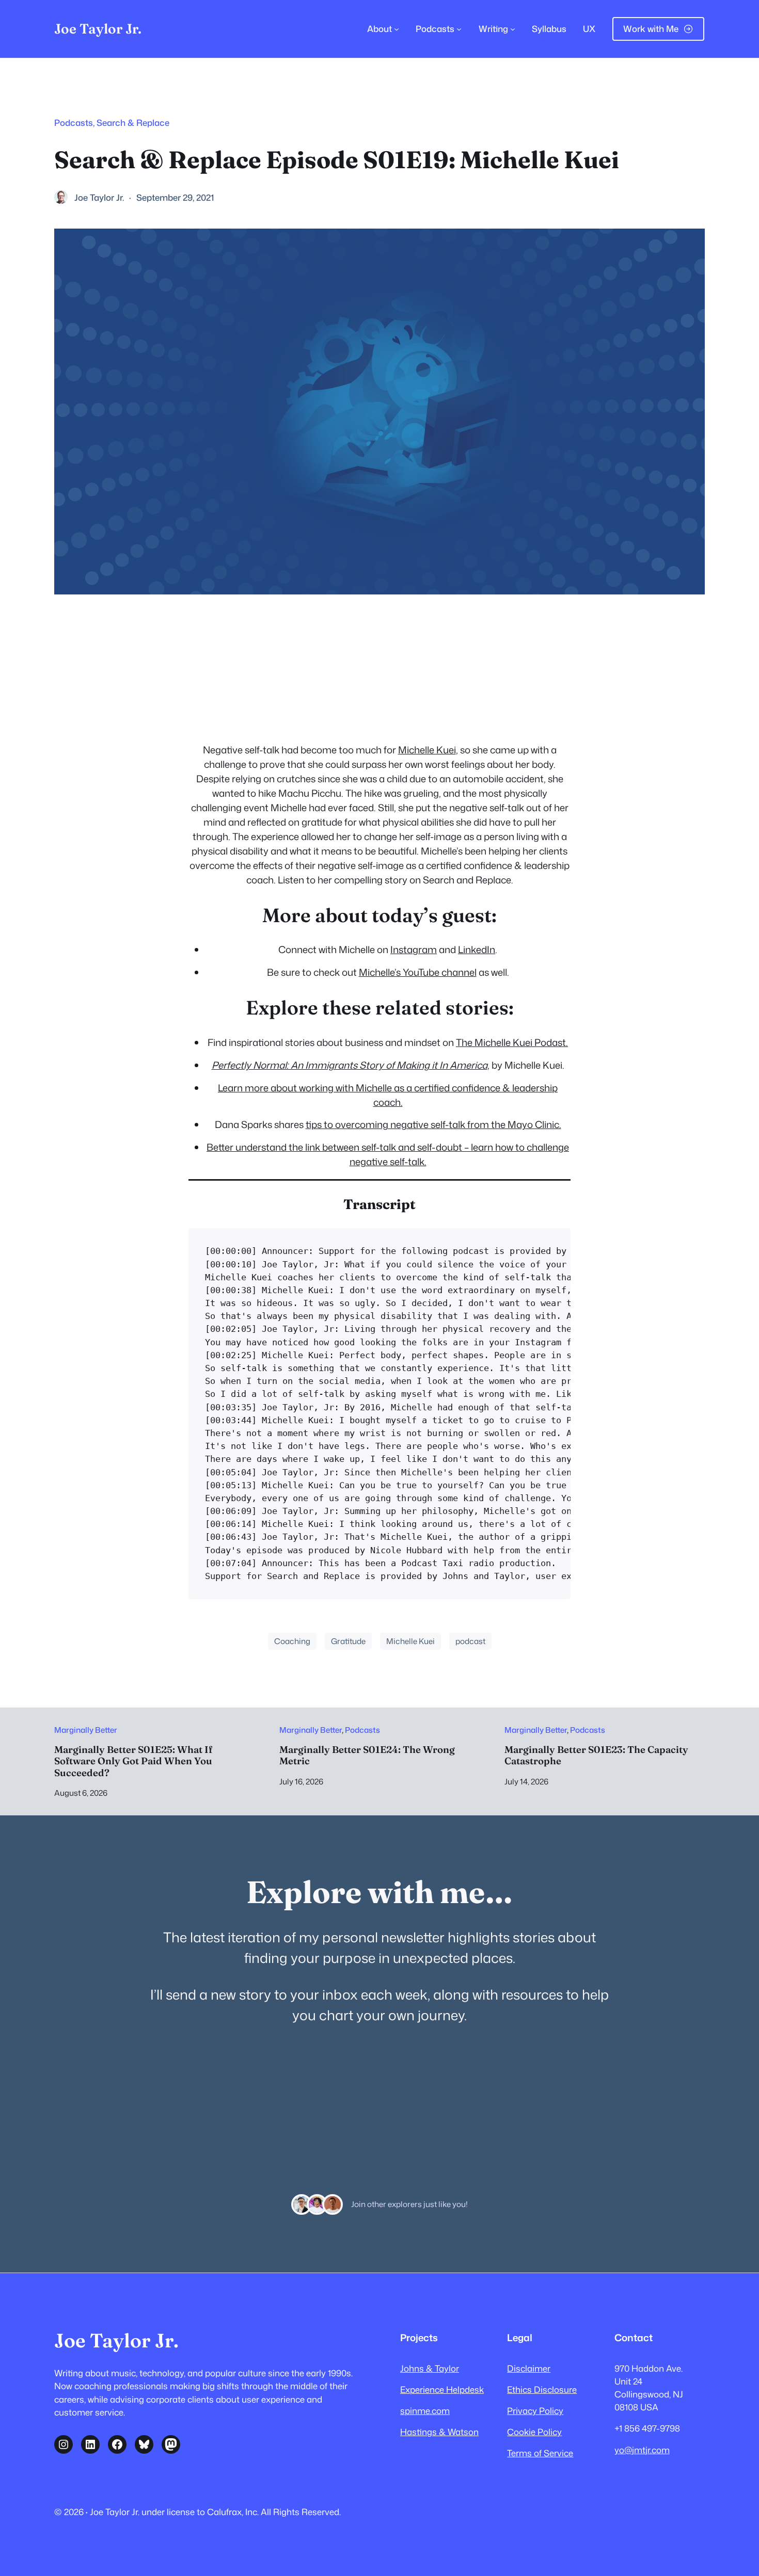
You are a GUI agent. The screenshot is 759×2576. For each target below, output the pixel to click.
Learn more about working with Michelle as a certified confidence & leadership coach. (388, 1095)
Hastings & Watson (439, 2432)
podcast (470, 1641)
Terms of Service (540, 2453)
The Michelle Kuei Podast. (512, 1042)
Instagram (414, 949)
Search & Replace (133, 123)
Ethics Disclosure (542, 2389)
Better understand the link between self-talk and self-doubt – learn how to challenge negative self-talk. (388, 1154)
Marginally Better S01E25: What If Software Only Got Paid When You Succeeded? (133, 1761)
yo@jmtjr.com (642, 2450)
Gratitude (348, 1641)
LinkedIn (477, 949)
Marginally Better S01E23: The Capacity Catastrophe (596, 1756)
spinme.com (425, 2411)
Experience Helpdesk (442, 2389)
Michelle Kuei (427, 750)
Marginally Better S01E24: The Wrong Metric (367, 1756)
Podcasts (74, 123)
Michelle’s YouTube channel (418, 972)
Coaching (292, 1641)
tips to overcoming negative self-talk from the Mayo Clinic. (433, 1124)
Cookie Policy (534, 2432)
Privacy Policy (535, 2411)
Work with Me (651, 29)
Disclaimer (529, 2368)
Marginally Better (86, 1730)
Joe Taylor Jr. (98, 29)
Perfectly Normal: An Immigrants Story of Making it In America (350, 1065)
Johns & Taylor (430, 2368)
